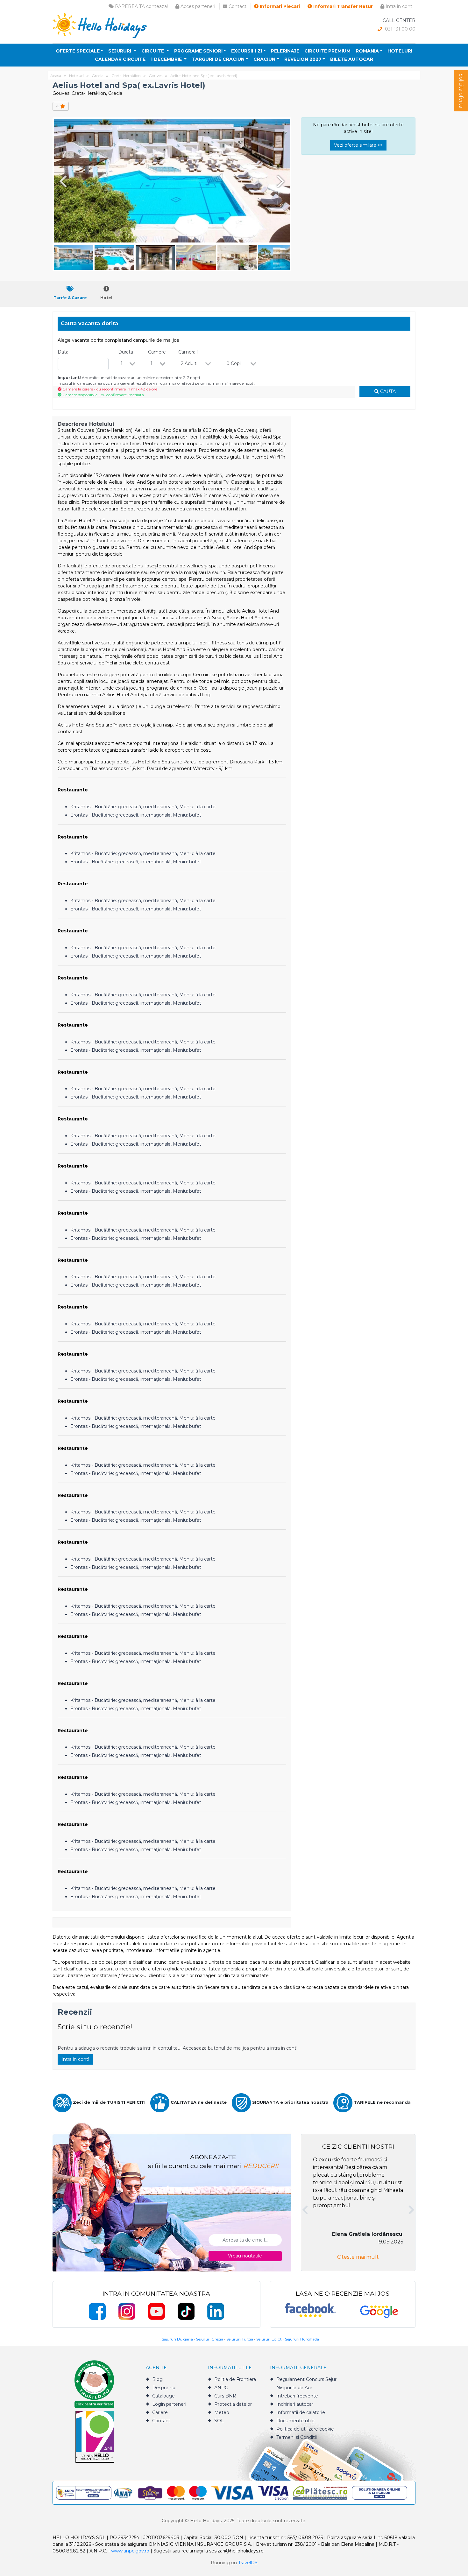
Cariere (160, 2412)
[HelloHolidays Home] (100, 25)
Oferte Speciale (78, 51)
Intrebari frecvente (297, 2396)
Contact (237, 6)
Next (282, 181)
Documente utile (295, 2421)
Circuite (153, 51)
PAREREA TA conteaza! (141, 6)
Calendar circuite (120, 59)
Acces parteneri (197, 6)
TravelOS (248, 2563)
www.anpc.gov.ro (130, 2551)
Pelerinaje (285, 51)
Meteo (222, 2412)
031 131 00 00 (400, 29)
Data (63, 352)
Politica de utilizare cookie (305, 2429)
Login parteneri (169, 2404)
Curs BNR (225, 2396)
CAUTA (387, 391)
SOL (219, 2421)
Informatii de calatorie (301, 2412)
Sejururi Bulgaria (177, 2339)
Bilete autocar (352, 59)
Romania (367, 51)
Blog (157, 2379)
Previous (62, 181)
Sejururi (120, 51)
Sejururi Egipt (269, 2339)
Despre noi (164, 2388)
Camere (157, 352)
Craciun (264, 59)
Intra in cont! (75, 2059)
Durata (126, 352)
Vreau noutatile (245, 2256)
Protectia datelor (233, 2404)
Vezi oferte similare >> (358, 145)
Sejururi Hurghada (302, 2339)
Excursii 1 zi (247, 51)
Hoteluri (400, 51)
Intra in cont (398, 6)
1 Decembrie (167, 59)
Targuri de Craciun (218, 59)
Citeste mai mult (358, 2257)
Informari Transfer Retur (342, 6)
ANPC (221, 2388)
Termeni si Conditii (297, 2437)
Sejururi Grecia (210, 2339)
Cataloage (163, 2396)
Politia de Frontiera (235, 2379)
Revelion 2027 (303, 59)
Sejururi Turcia (240, 2339)
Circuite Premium (327, 51)
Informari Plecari (279, 6)
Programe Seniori (198, 51)
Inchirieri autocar (295, 2404)
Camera (188, 352)
